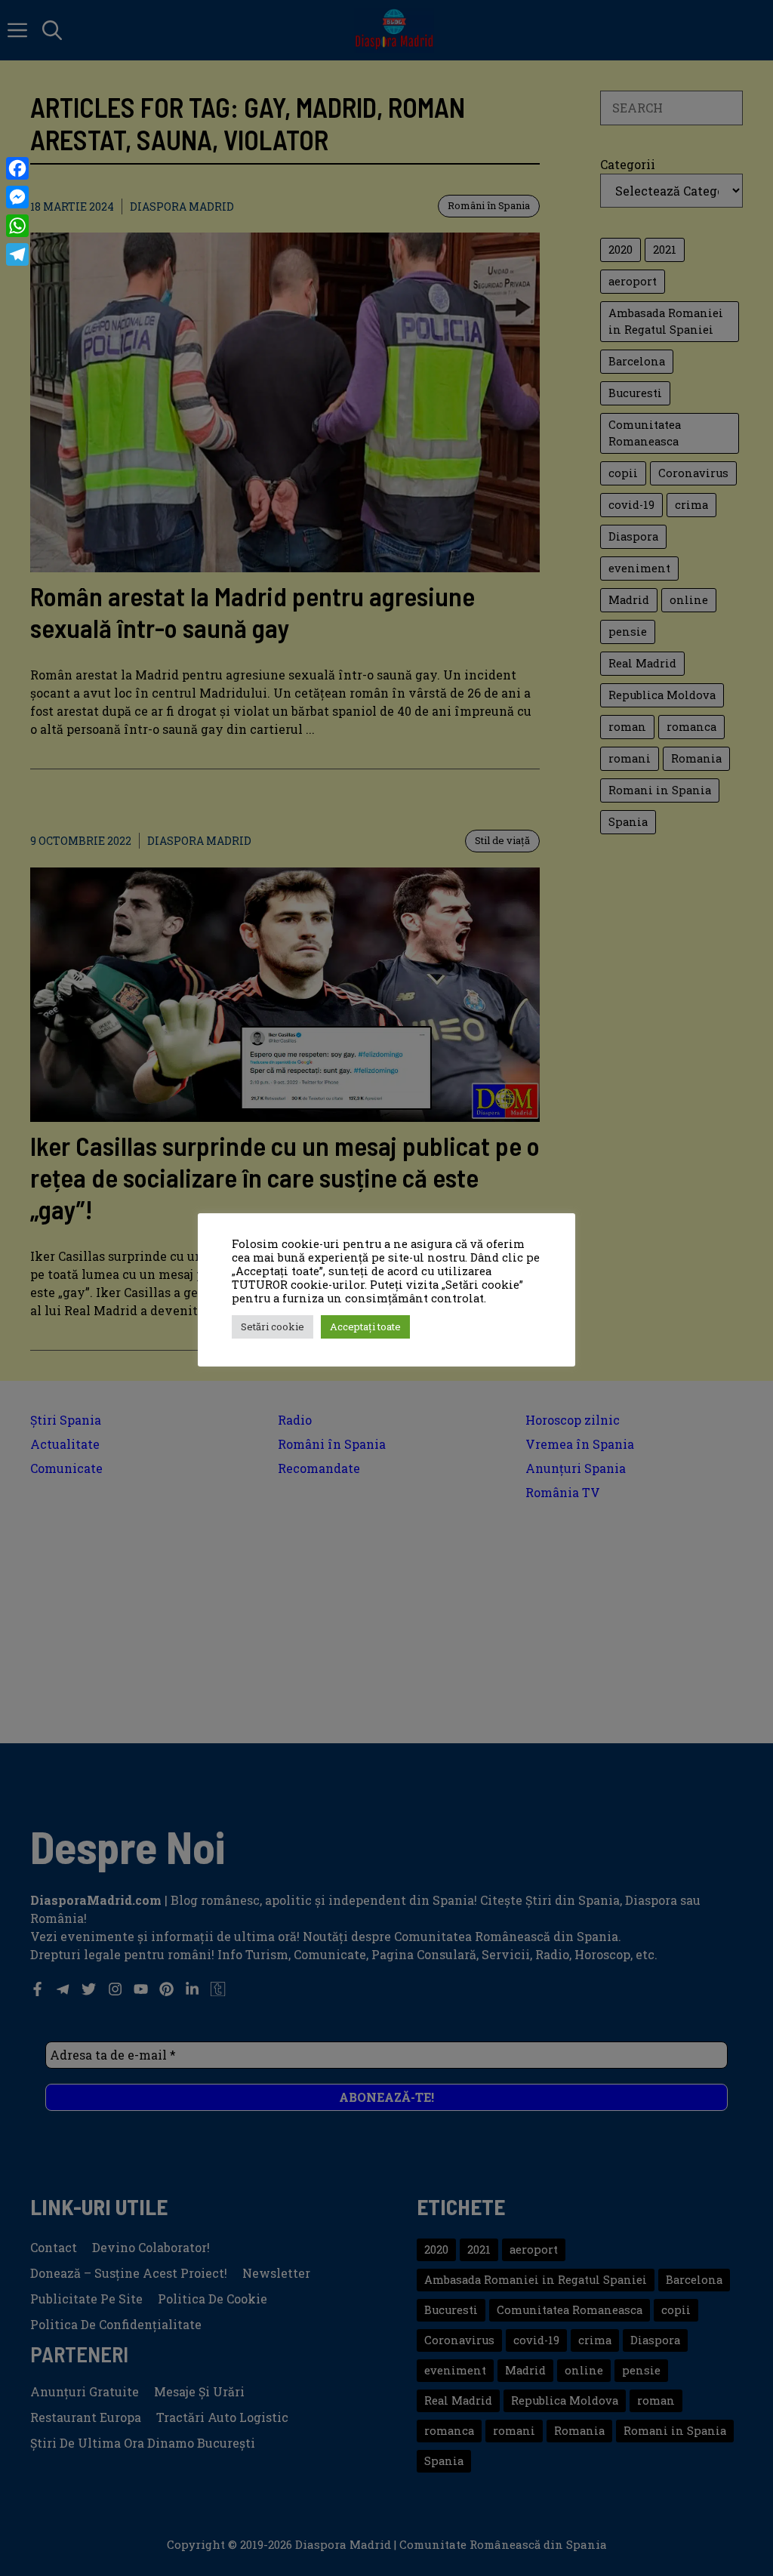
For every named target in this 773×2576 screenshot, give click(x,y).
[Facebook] (17, 168)
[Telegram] (17, 254)
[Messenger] (17, 197)
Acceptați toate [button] (365, 1327)
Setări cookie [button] (273, 1327)
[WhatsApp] (17, 226)
